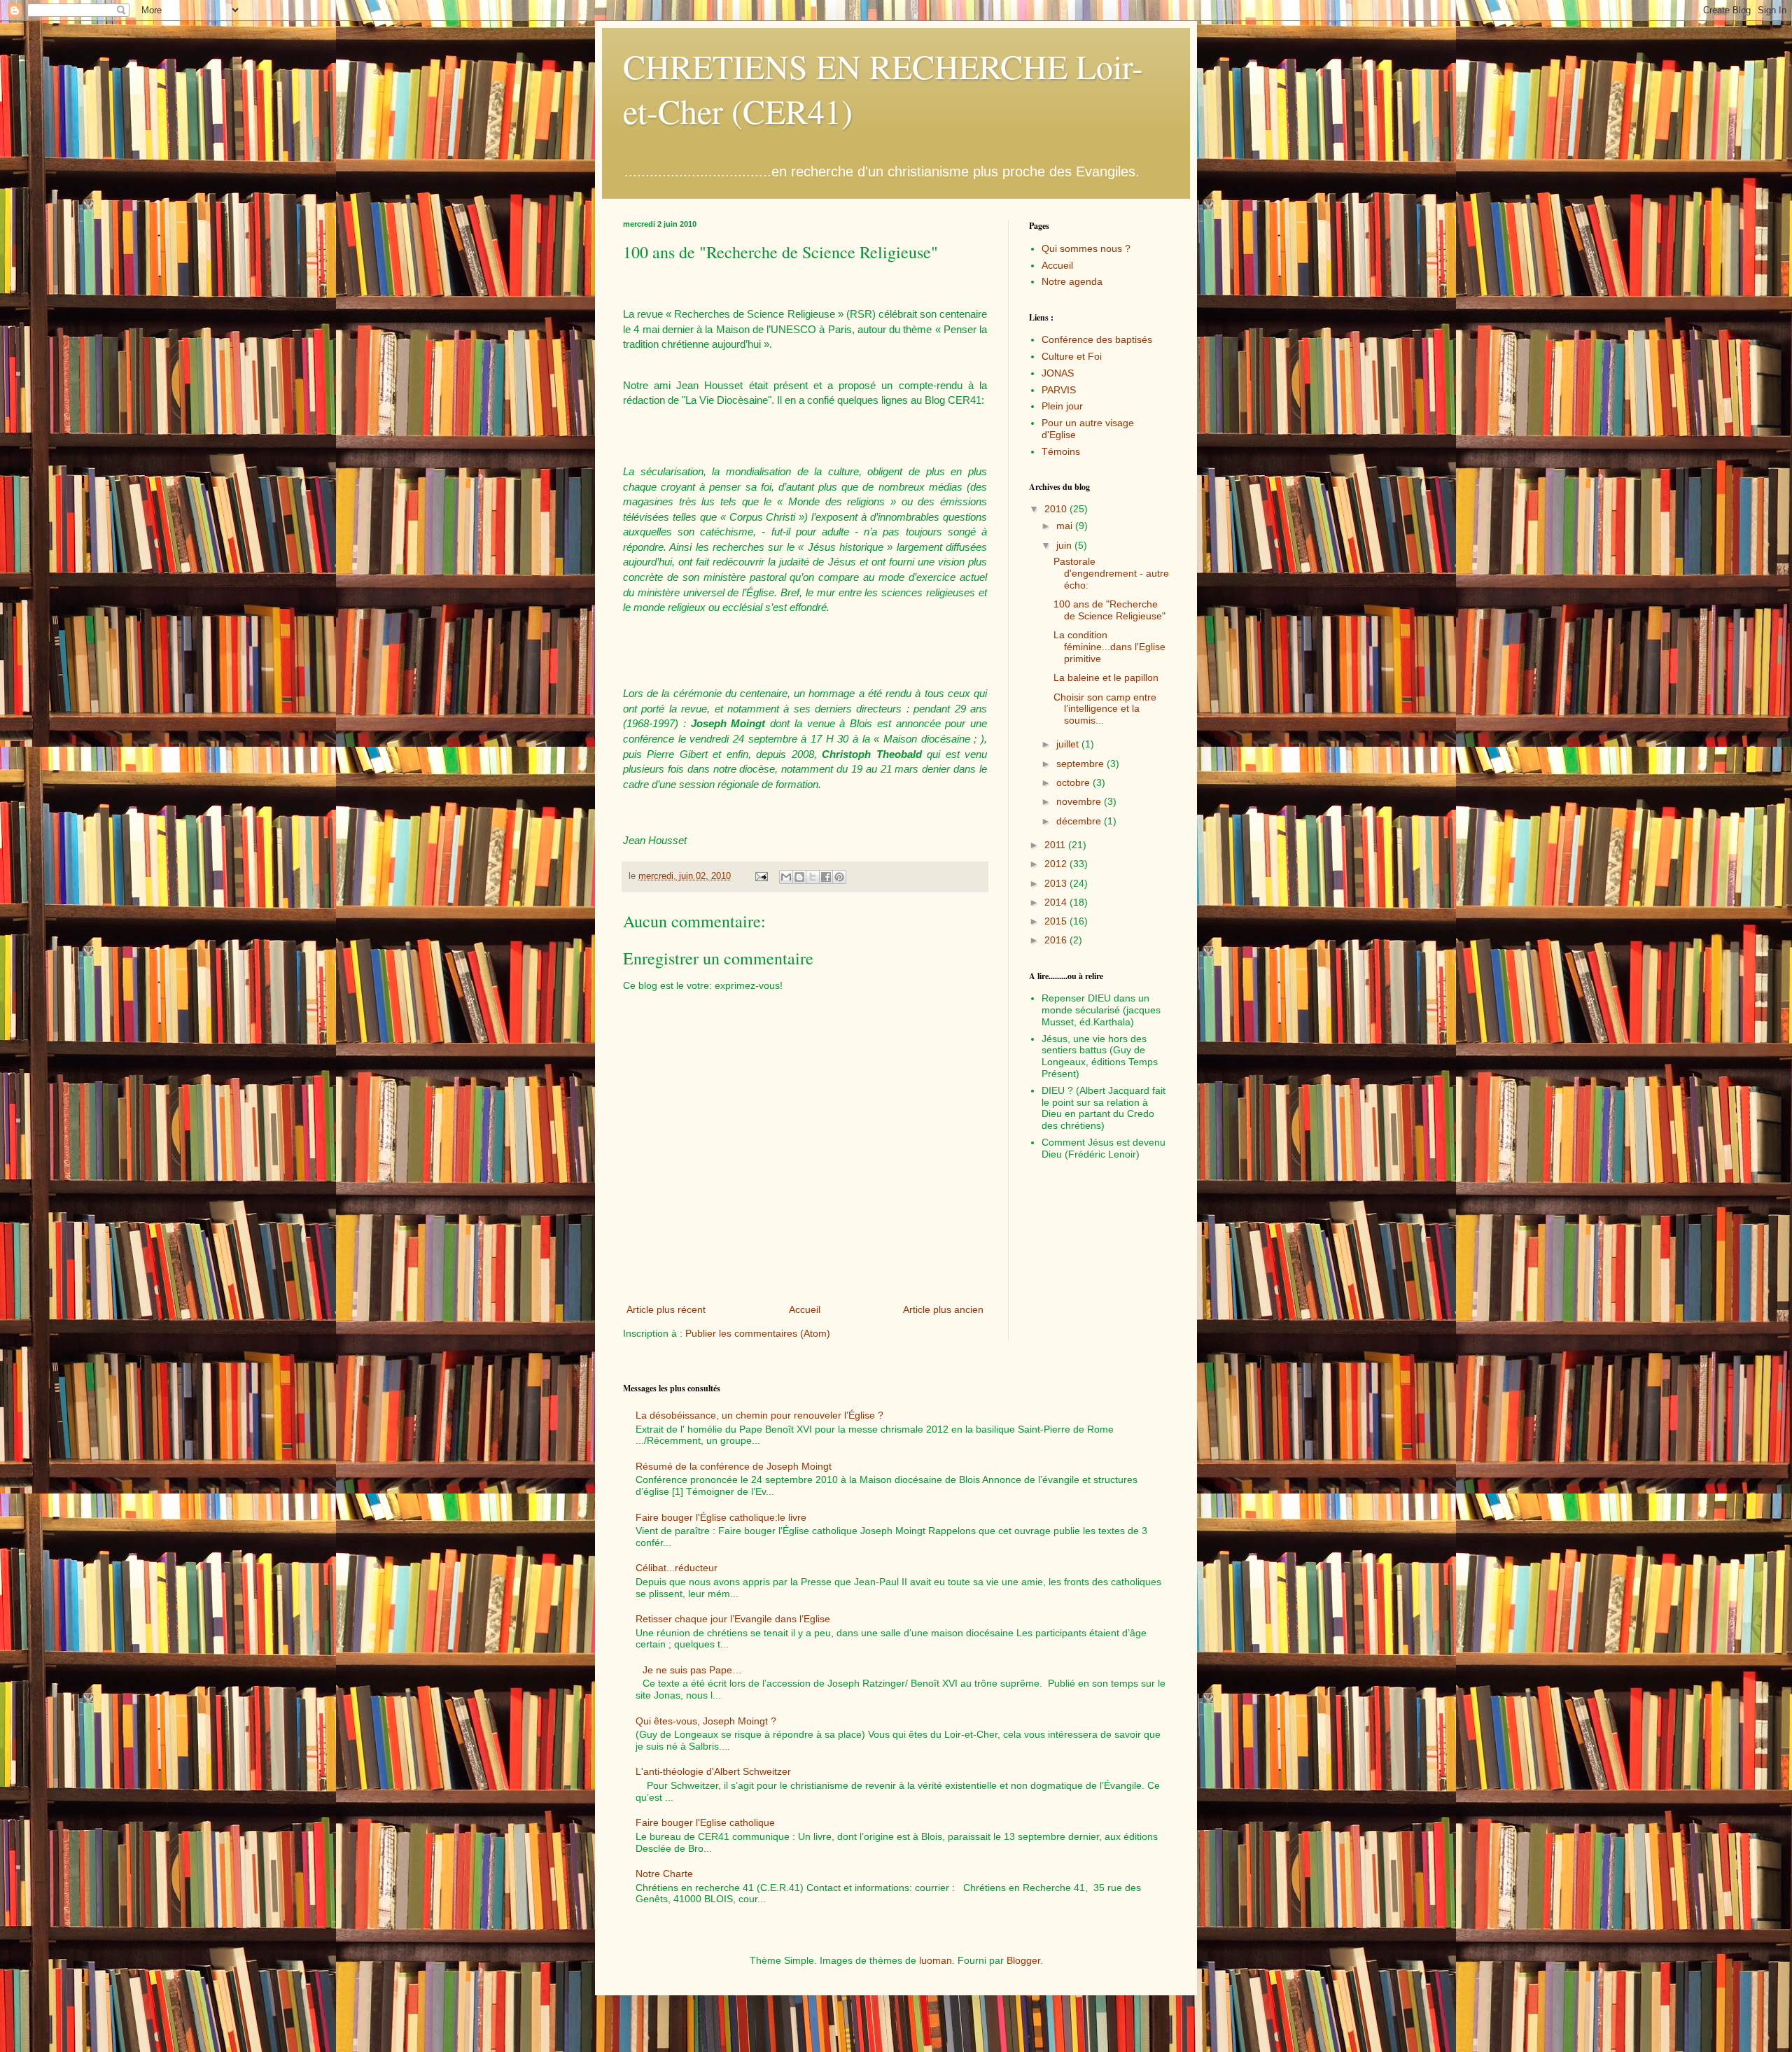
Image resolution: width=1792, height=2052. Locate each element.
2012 (1057, 864)
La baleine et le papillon (1106, 677)
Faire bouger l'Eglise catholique (705, 1822)
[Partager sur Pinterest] (839, 877)
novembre (1080, 801)
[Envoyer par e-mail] (786, 877)
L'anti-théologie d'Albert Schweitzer (713, 1771)
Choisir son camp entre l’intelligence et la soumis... (1105, 709)
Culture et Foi (1072, 356)
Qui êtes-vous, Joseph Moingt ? (706, 1721)
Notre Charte (664, 1874)
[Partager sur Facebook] (826, 877)
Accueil (805, 1309)
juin (1065, 545)
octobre (1074, 782)
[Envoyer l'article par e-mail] (761, 876)
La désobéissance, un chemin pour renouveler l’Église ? (759, 1415)
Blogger (1023, 1960)
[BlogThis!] (799, 877)
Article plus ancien (943, 1309)
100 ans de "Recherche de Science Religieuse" (1109, 610)
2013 (1057, 883)
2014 (1057, 902)
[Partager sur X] (813, 877)
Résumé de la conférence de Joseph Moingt (734, 1466)
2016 (1057, 940)
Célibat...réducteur (677, 1568)
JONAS (1058, 373)
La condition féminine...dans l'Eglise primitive (1109, 647)
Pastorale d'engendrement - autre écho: (1111, 573)
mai (1066, 526)
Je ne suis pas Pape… (692, 1670)
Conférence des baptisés (1097, 339)
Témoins (1061, 451)
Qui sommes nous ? (1086, 248)
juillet (1069, 744)
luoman (936, 1960)
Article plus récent (666, 1309)
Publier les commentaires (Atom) (758, 1333)
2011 (1056, 845)
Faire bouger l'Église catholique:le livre (721, 1517)
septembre (1081, 764)
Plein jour (1062, 406)
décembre (1080, 821)
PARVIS (1059, 390)
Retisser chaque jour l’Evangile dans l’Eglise (733, 1619)
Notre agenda (1072, 281)
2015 (1057, 921)
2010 (1057, 509)
